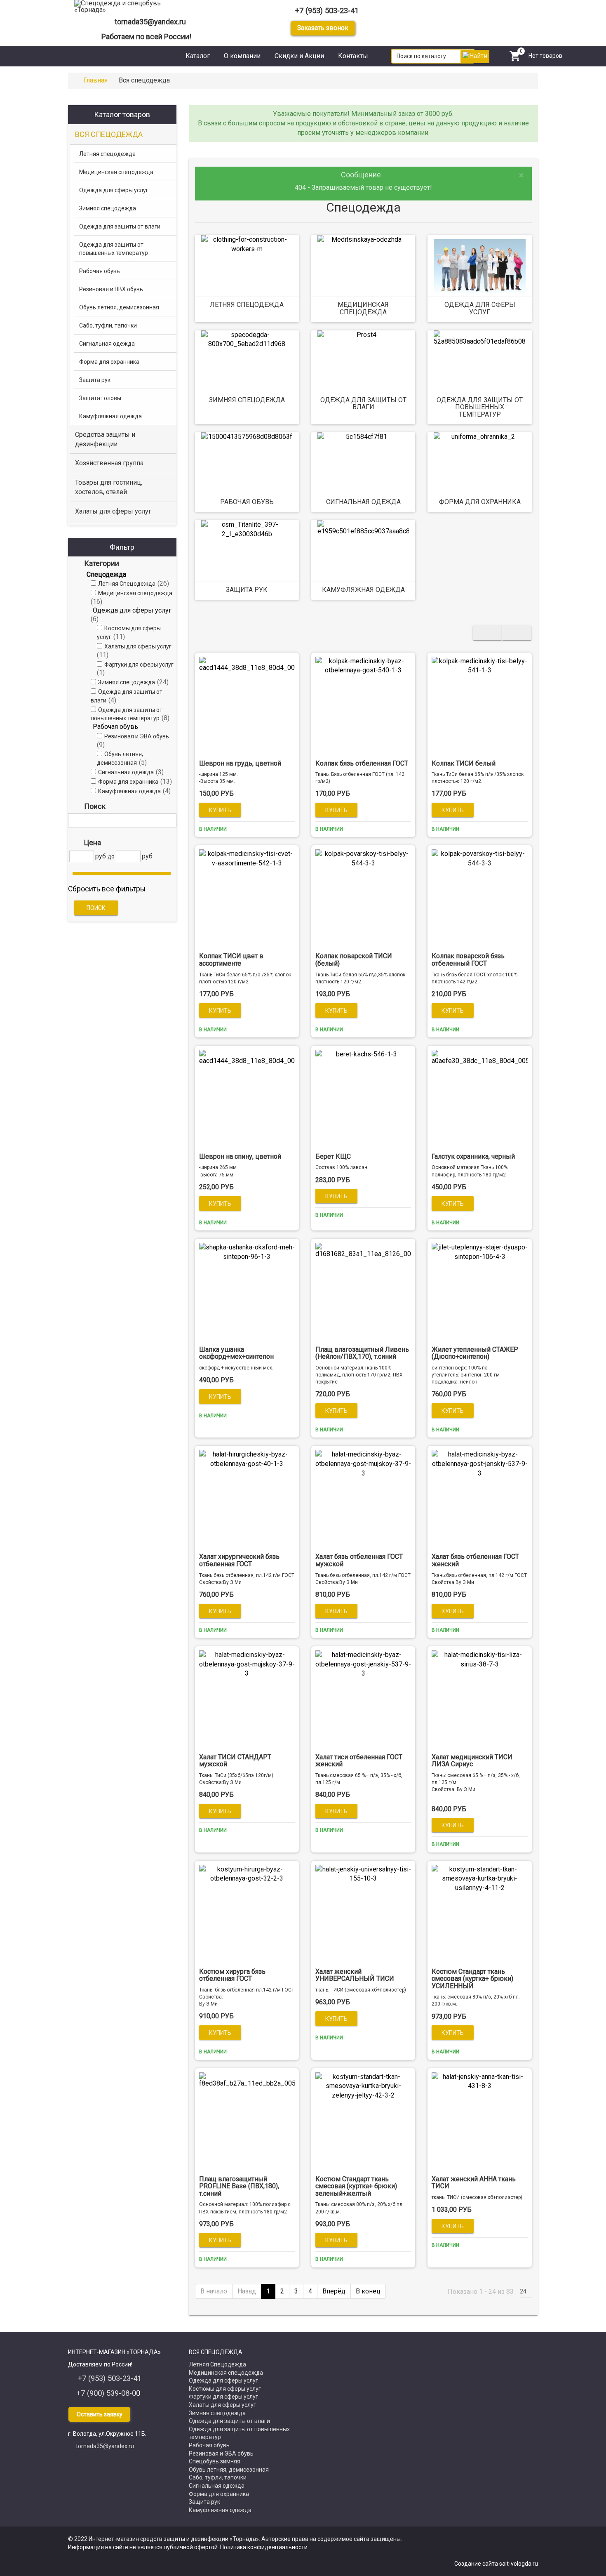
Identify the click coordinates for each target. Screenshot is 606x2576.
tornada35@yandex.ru (150, 22)
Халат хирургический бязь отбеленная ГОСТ (239, 1560)
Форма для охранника (480, 502)
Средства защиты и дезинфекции (105, 439)
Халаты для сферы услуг (113, 511)
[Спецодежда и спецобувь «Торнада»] (127, 7)
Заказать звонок (323, 28)
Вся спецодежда (109, 134)
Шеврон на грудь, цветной (240, 763)
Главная (95, 80)
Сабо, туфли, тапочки (108, 325)
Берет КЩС (333, 1156)
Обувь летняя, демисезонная (119, 307)
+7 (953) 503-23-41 (327, 11)
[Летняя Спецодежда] (247, 266)
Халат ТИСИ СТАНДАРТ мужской (235, 1761)
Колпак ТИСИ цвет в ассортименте (231, 960)
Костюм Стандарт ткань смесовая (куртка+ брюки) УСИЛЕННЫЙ (472, 1979)
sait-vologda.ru (519, 2564)
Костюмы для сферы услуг (225, 2389)
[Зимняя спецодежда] (247, 361)
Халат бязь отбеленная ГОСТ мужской (359, 1560)
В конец (368, 2291)
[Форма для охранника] (479, 463)
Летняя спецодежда (107, 154)
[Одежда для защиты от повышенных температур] (479, 361)
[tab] (122, 563)
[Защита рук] (247, 551)
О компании (242, 56)
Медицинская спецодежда (363, 308)
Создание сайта (477, 2564)
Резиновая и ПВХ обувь (111, 289)
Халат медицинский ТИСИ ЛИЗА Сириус (472, 1761)
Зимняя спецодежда (247, 400)
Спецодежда (106, 574)
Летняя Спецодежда (247, 305)
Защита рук (247, 590)
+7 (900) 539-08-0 (106, 2393)
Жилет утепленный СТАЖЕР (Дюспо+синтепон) (475, 1353)
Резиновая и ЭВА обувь (221, 2453)
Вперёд (334, 2291)
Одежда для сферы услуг (480, 308)
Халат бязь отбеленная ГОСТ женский (475, 1560)
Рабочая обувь (247, 502)
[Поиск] (168, 820)
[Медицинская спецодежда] (363, 266)
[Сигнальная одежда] (363, 463)
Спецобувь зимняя (215, 2461)
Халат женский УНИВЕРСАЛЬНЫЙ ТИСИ (355, 1975)
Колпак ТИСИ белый (464, 763)
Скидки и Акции (299, 56)
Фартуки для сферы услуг (223, 2397)
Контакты (353, 56)
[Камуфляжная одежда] (363, 551)
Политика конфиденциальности (264, 2547)
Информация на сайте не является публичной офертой (143, 2547)
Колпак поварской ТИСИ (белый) (354, 960)
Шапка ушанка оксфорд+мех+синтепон (236, 1353)
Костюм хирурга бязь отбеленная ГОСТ (232, 1975)
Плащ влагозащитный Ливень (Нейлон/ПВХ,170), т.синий (362, 1353)
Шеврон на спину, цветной (240, 1156)
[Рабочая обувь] (247, 463)
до (111, 856)
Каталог (198, 56)
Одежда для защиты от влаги (363, 404)
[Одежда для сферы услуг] (479, 266)
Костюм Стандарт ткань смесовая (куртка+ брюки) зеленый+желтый (356, 2186)
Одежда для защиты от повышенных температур (480, 407)
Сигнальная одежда (363, 502)
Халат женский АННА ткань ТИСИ (474, 2183)
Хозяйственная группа (109, 463)
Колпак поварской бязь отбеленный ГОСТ (468, 960)
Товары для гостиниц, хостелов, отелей (109, 487)
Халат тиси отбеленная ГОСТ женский (359, 1761)
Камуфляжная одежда (363, 590)
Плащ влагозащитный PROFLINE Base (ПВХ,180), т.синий (239, 2186)
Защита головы (100, 398)
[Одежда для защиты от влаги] (363, 361)
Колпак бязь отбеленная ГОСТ (362, 763)
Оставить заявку (100, 2414)
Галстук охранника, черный (473, 1156)
